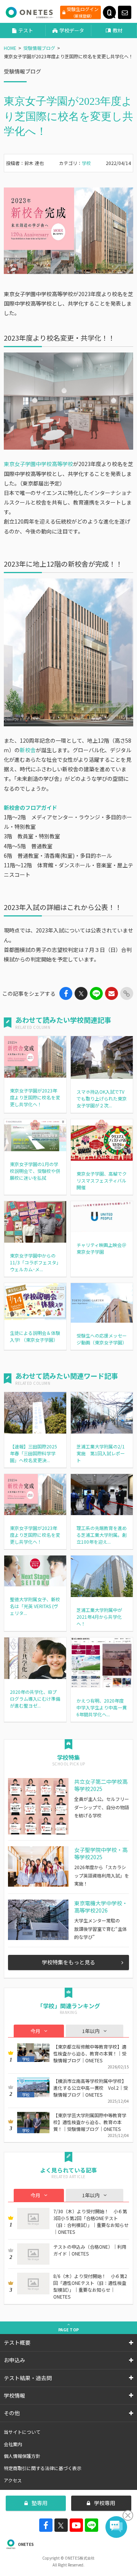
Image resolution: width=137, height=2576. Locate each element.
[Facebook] (46, 2525)
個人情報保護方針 (22, 2456)
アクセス (13, 2480)
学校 (86, 163)
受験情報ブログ (39, 48)
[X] (61, 2525)
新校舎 (28, 750)
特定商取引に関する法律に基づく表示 (43, 2468)
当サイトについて (22, 2432)
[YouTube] (76, 2525)
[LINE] (92, 2525)
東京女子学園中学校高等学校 (38, 464)
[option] (68, 231)
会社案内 (13, 2444)
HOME (10, 48)
